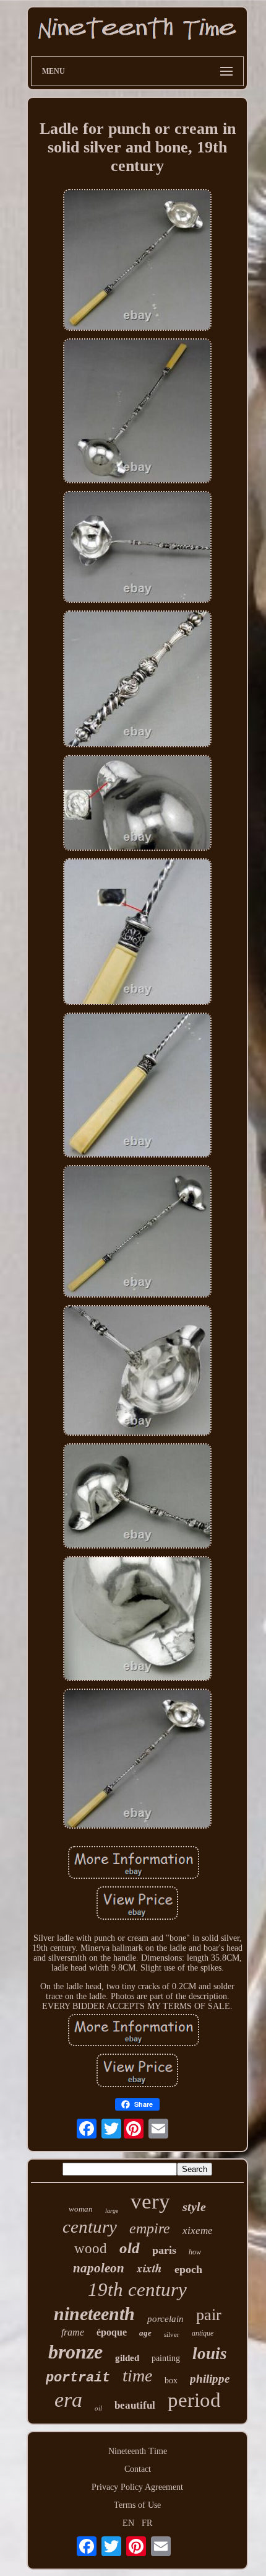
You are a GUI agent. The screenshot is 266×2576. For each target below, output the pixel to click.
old (130, 2248)
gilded (127, 2358)
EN (128, 2523)
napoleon (99, 2268)
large (112, 2211)
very (150, 2201)
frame (73, 2332)
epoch (188, 2269)
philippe (210, 2379)
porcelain (165, 2319)
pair (209, 2315)
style (194, 2207)
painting (166, 2358)
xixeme (198, 2231)
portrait (78, 2378)
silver (172, 2334)
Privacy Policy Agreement (137, 2487)
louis (210, 2354)
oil (98, 2408)
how (195, 2252)
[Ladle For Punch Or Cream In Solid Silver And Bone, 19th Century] (137, 261)
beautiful (135, 2405)
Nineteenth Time (138, 2451)
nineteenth (94, 2314)
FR (147, 2523)
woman (81, 2209)
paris (164, 2250)
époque (112, 2332)
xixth (149, 2268)
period (194, 2400)
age (145, 2333)
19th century (137, 2289)
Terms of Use (137, 2505)
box (171, 2380)
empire (150, 2228)
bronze (75, 2352)
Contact (138, 2469)
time (137, 2376)
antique (203, 2333)
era (68, 2400)
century (90, 2227)
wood (91, 2249)
